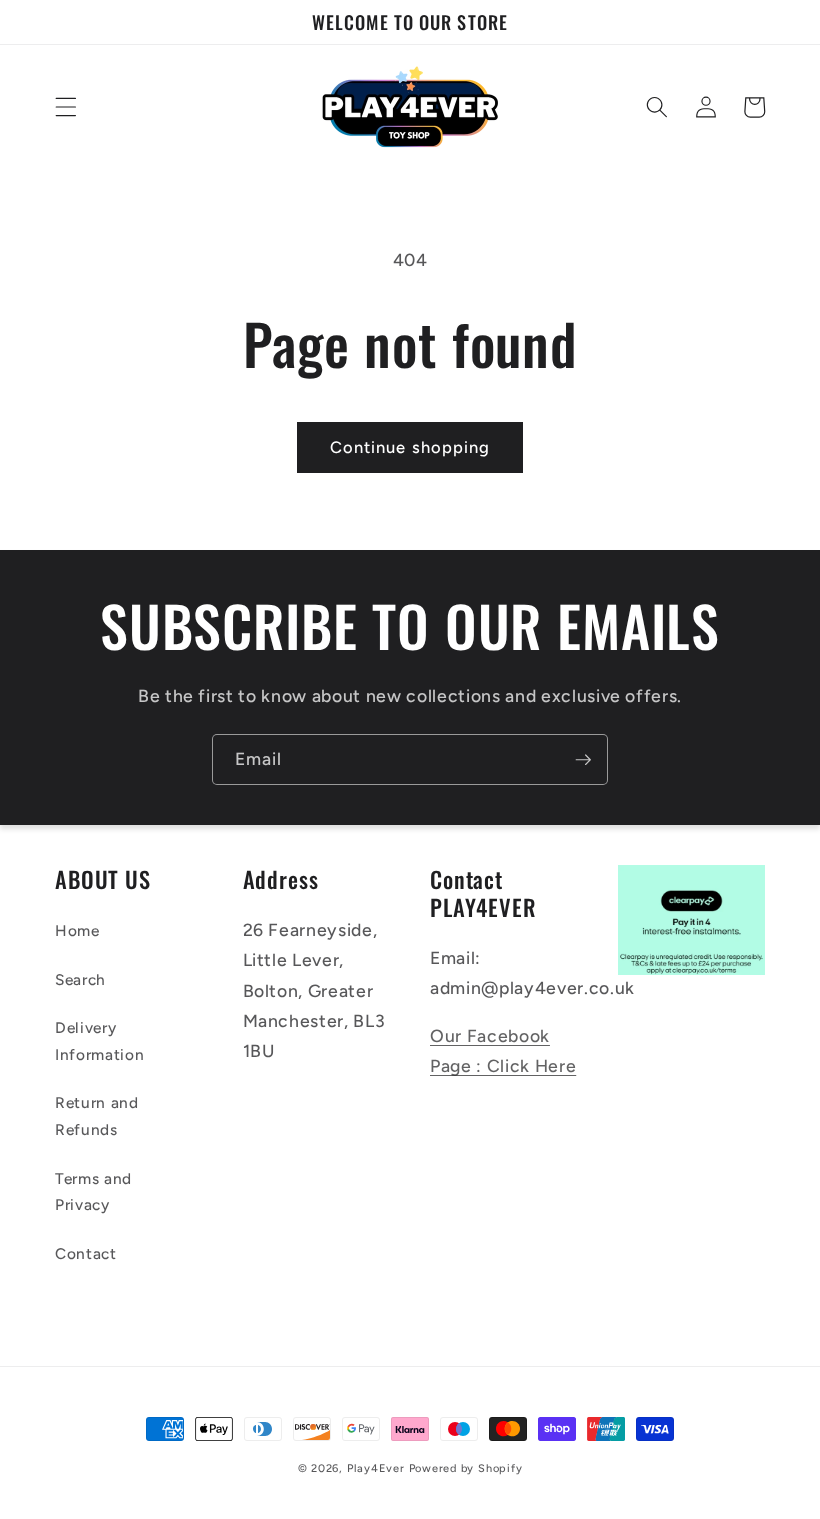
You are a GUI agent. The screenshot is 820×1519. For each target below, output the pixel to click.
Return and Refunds (97, 1116)
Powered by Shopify (466, 1468)
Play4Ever (376, 1468)
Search (80, 979)
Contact (86, 1253)
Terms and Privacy (93, 1192)
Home (77, 930)
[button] (66, 107)
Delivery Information (99, 1041)
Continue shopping (410, 447)
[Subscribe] (583, 760)
